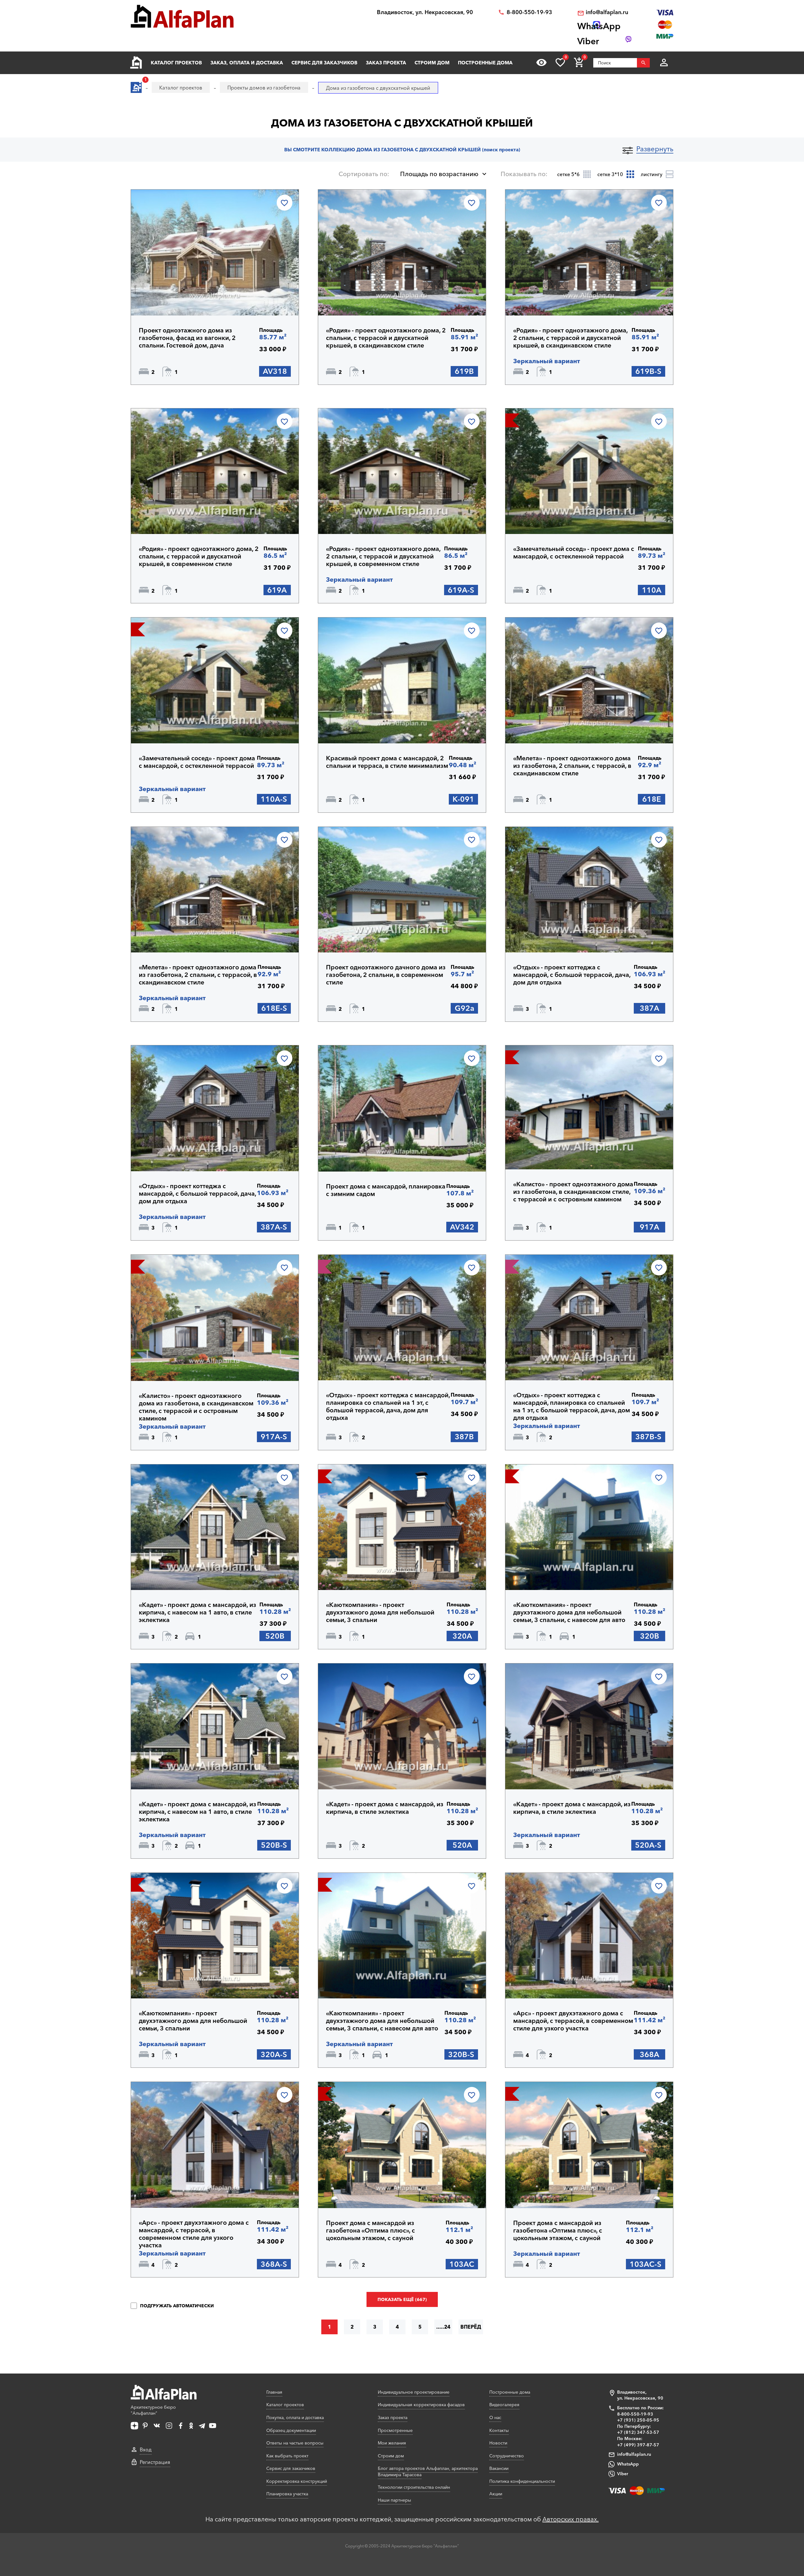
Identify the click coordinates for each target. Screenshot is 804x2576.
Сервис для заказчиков (324, 63)
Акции (496, 2494)
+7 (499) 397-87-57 (638, 2445)
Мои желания (392, 2443)
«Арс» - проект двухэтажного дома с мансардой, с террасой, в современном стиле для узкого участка (573, 2021)
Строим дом (432, 63)
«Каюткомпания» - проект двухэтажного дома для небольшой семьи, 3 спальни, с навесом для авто (569, 1612)
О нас (495, 2417)
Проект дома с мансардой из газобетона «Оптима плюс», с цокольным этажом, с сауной (370, 2230)
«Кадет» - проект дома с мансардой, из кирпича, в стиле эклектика (385, 1808)
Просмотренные (395, 2430)
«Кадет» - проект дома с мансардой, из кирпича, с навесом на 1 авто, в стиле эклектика (198, 1612)
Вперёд (471, 2327)
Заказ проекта (386, 63)
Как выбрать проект (287, 2456)
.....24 (443, 2327)
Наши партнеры (394, 2500)
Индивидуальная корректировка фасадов (421, 2405)
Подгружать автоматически (176, 2306)
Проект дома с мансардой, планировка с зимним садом (386, 1190)
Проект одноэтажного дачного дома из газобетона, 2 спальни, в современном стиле (386, 975)
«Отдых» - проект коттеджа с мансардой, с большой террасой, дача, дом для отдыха (572, 975)
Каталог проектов (176, 63)
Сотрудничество (507, 2456)
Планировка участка (287, 2494)
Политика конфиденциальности (522, 2481)
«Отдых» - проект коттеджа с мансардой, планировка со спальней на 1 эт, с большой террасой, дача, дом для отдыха (388, 1406)
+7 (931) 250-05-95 (638, 2420)
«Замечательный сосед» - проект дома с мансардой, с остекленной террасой (574, 552)
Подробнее (169, 299)
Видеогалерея (504, 2405)
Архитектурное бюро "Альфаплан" (153, 2410)
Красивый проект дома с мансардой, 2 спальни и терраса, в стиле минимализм (387, 762)
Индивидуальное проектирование (414, 2392)
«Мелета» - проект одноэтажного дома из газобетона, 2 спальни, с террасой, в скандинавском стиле (572, 766)
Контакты (499, 2430)
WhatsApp (628, 2464)
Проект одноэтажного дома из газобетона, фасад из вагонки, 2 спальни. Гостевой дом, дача (187, 338)
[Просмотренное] (541, 62)
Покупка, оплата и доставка (295, 2417)
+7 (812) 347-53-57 (638, 2432)
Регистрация (155, 2462)
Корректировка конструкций (297, 2481)
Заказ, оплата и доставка (247, 63)
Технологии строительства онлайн (414, 2487)
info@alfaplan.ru (607, 12)
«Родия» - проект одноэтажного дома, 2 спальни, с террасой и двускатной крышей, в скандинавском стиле (386, 338)
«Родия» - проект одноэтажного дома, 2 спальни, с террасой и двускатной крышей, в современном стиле (199, 556)
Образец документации (291, 2430)
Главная (274, 2392)
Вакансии (499, 2468)
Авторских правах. (570, 2519)
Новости (498, 2443)
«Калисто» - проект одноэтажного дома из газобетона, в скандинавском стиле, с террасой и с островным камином (573, 1192)
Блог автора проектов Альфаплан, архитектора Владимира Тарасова (428, 2471)
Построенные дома (485, 63)
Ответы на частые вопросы (295, 2443)
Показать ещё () (402, 2299)
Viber (623, 2474)
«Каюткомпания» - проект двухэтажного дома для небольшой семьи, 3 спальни (380, 1612)
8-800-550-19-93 (529, 12)
